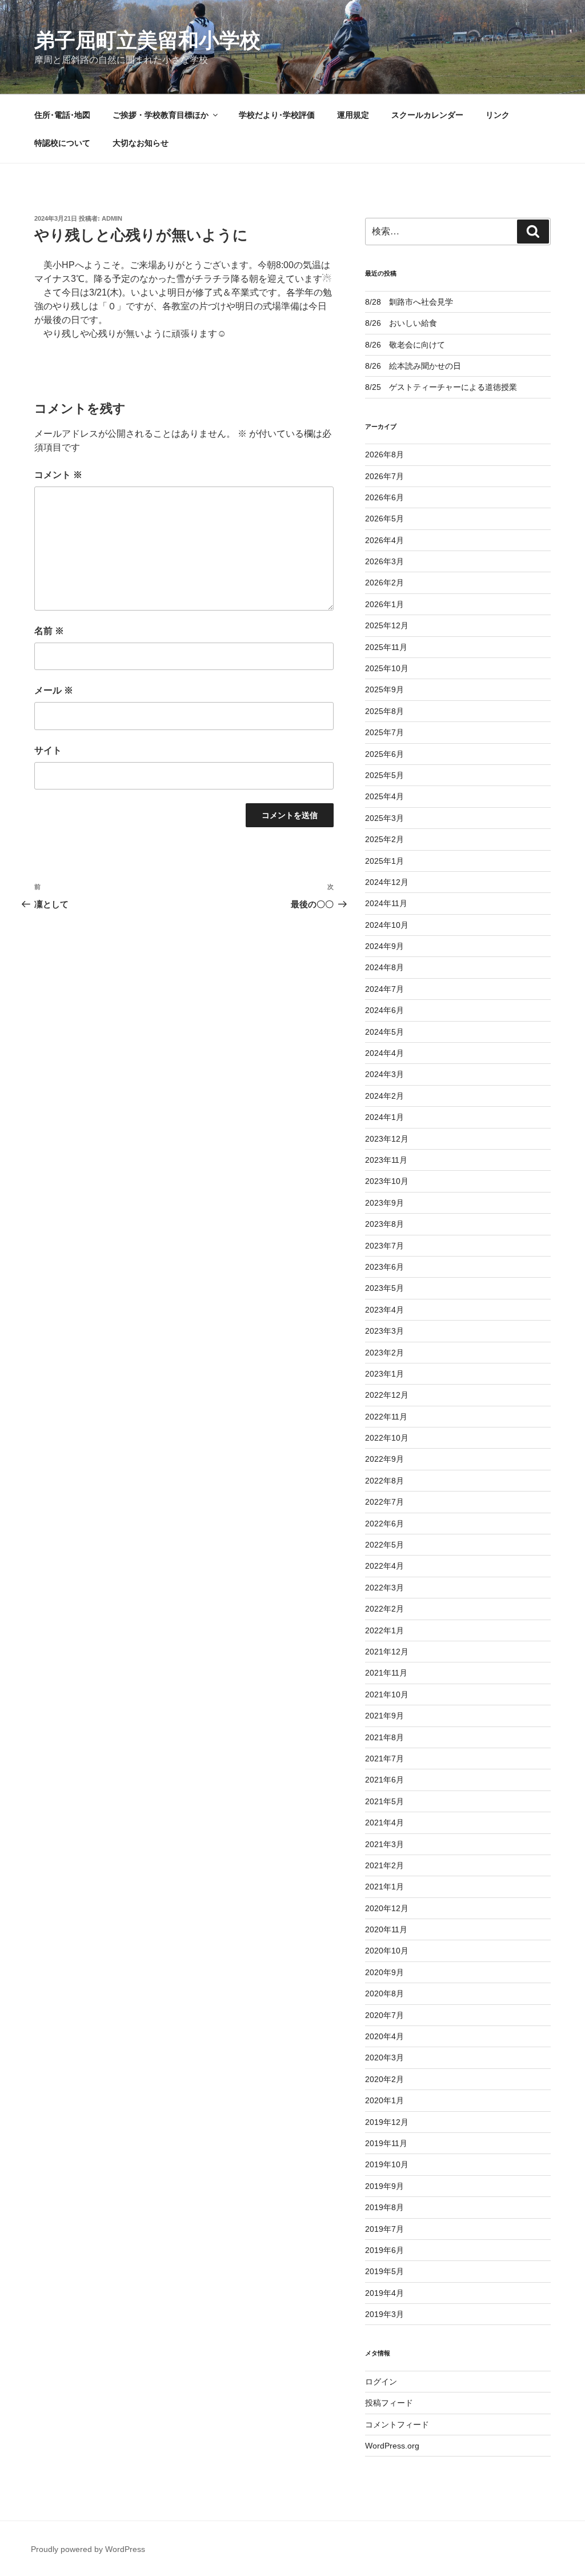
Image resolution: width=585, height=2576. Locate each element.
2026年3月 (384, 561)
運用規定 (353, 115)
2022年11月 (386, 1417)
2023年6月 (384, 1267)
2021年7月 (384, 1758)
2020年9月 (384, 1972)
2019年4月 (384, 2293)
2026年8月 (384, 454)
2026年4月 (384, 540)
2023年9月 (384, 1203)
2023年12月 (387, 1139)
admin (112, 218)
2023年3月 (384, 1331)
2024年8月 (384, 967)
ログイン (381, 2382)
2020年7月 (384, 2015)
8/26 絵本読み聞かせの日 (413, 366)
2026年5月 (384, 519)
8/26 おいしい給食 (401, 323)
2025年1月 (384, 861)
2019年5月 (384, 2271)
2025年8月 (384, 711)
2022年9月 (384, 1459)
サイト (48, 750)
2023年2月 (384, 1353)
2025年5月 (384, 775)
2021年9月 (384, 1716)
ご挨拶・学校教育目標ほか (161, 115)
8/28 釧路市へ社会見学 (409, 302)
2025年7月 (384, 732)
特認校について (62, 143)
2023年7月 (384, 1246)
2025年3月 (384, 818)
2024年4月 (384, 1053)
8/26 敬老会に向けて (405, 345)
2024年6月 (384, 1010)
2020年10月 (387, 1951)
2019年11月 (386, 2143)
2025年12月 (387, 625)
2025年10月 (387, 668)
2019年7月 (384, 2229)
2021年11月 (386, 1673)
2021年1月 (384, 1887)
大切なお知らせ (141, 143)
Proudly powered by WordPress (88, 2549)
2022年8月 (384, 1481)
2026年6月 (384, 497)
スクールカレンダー (427, 115)
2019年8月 (384, 2207)
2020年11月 (386, 1929)
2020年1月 (384, 2100)
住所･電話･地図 (62, 115)
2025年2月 (384, 839)
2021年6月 (384, 1780)
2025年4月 (384, 796)
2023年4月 (384, 1310)
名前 (49, 631)
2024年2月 (384, 1096)
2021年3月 (384, 1844)
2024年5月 (384, 1032)
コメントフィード (397, 2425)
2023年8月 (384, 1224)
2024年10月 (387, 925)
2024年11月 (386, 903)
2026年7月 (384, 476)
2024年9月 (384, 946)
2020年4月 (384, 2036)
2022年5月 (384, 1545)
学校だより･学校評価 (277, 115)
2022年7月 (384, 1502)
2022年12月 (387, 1395)
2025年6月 (384, 754)
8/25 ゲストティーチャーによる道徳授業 (441, 387)
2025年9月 (384, 689)
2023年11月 (386, 1160)
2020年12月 (387, 1908)
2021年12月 (387, 1652)
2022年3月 (384, 1588)
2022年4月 (384, 1566)
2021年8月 (384, 1737)
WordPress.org (392, 2446)
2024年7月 (384, 989)
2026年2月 (384, 583)
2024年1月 (384, 1117)
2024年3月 (384, 1074)
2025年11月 (386, 647)
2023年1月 (384, 1374)
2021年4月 (384, 1823)
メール (54, 690)
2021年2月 (384, 1865)
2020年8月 (384, 1993)
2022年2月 (384, 1609)
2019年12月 (387, 2122)
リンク (498, 115)
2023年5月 (384, 1288)
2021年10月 (387, 1694)
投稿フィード (389, 2403)
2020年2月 (384, 2079)
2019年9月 (384, 2186)
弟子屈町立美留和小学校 (147, 40)
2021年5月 (384, 1801)
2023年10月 (387, 1181)
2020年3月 (384, 2057)
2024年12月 (387, 882)
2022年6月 (384, 1524)
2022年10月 (387, 1438)
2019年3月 (384, 2314)
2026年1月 (384, 604)
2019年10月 (387, 2164)
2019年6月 (384, 2250)
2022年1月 (384, 1630)
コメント (58, 475)
